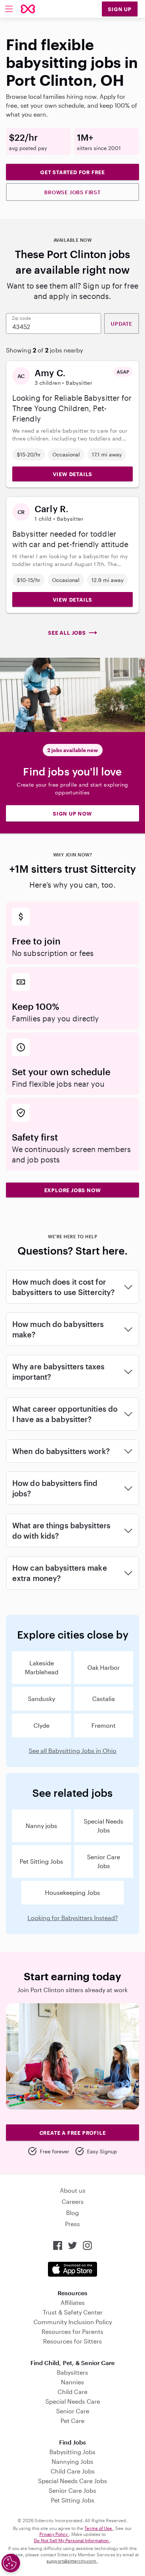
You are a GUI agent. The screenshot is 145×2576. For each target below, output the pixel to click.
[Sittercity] (28, 9)
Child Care (72, 2392)
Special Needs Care (73, 2401)
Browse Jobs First (72, 192)
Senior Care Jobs (104, 1861)
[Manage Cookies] (11, 2563)
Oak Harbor (104, 1667)
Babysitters (72, 2372)
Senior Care (73, 2411)
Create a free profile (73, 2133)
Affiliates (73, 2302)
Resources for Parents (72, 2331)
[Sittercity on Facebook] (58, 2245)
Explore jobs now (73, 1190)
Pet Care (72, 2421)
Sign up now (72, 814)
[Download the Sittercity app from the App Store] (72, 2269)
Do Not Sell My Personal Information (72, 2540)
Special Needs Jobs (104, 1826)
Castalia (104, 1699)
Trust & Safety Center (73, 2312)
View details (73, 474)
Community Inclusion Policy (73, 2322)
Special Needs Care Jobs (72, 2481)
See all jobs (67, 633)
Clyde (41, 1725)
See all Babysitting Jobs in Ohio (72, 1751)
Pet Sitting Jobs (41, 1861)
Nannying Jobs (72, 2461)
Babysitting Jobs (72, 2452)
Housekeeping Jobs (72, 1892)
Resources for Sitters (72, 2341)
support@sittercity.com (72, 2561)
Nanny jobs (41, 1826)
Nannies (72, 2382)
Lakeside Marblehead (42, 1667)
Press (72, 2224)
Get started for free (72, 172)
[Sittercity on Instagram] (87, 2245)
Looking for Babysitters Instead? (73, 1918)
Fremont (104, 1725)
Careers (73, 2201)
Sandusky (41, 1699)
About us (73, 2190)
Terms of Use (99, 2528)
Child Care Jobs (73, 2471)
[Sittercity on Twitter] (72, 2245)
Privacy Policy (54, 2534)
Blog (72, 2213)
